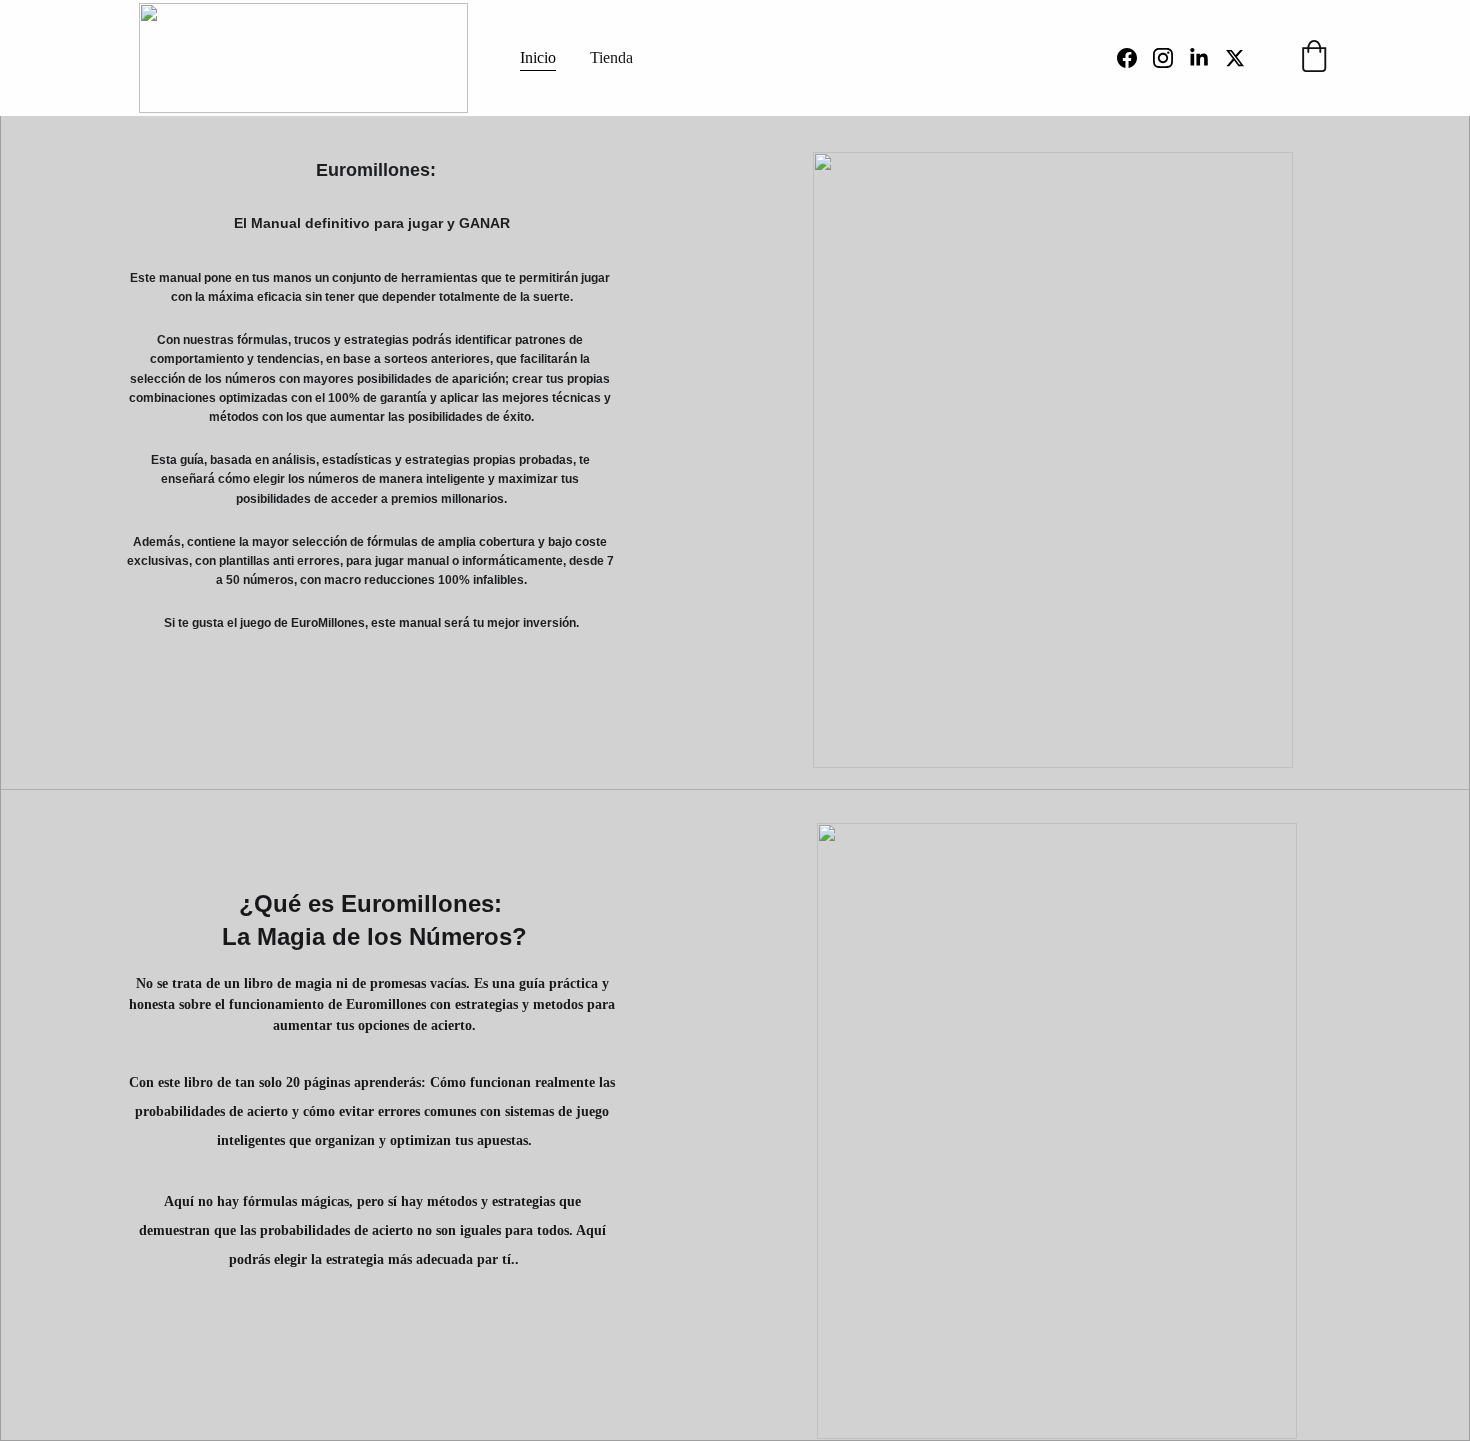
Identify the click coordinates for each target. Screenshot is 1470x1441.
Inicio (538, 57)
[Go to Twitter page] (1235, 58)
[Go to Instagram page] (1171, 58)
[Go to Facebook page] (1135, 58)
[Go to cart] (1314, 58)
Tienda (611, 57)
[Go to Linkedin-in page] (1207, 58)
